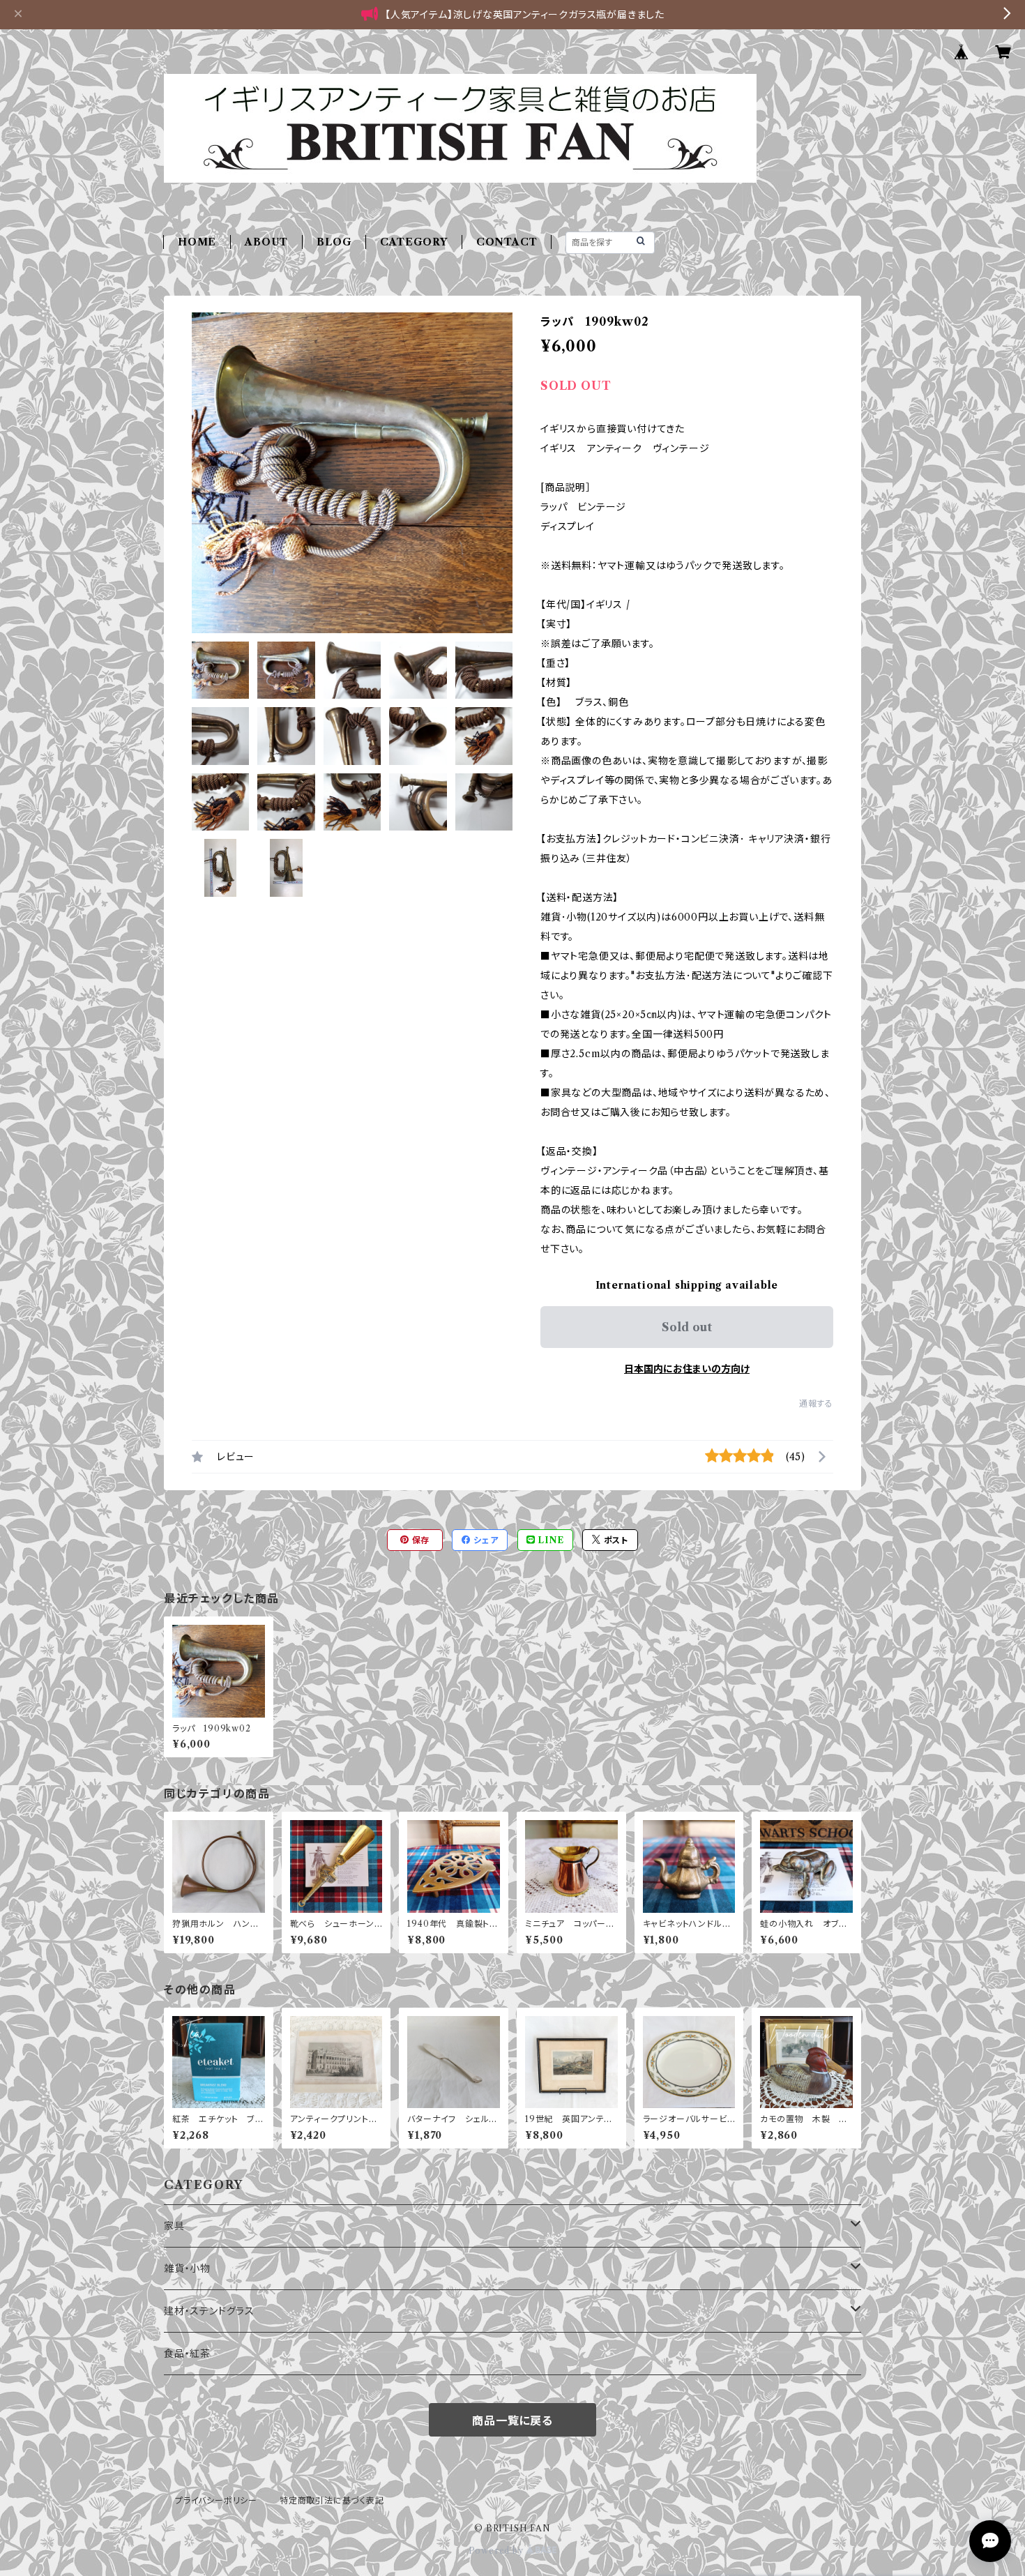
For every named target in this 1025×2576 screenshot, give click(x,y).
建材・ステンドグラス (209, 2311)
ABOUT (266, 242)
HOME (197, 242)
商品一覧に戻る (512, 2420)
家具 (174, 2226)
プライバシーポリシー (216, 2500)
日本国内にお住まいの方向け (687, 1369)
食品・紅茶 (187, 2354)
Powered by (498, 2551)
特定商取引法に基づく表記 (332, 2500)
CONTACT (507, 242)
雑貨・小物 (187, 2268)
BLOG (334, 242)
